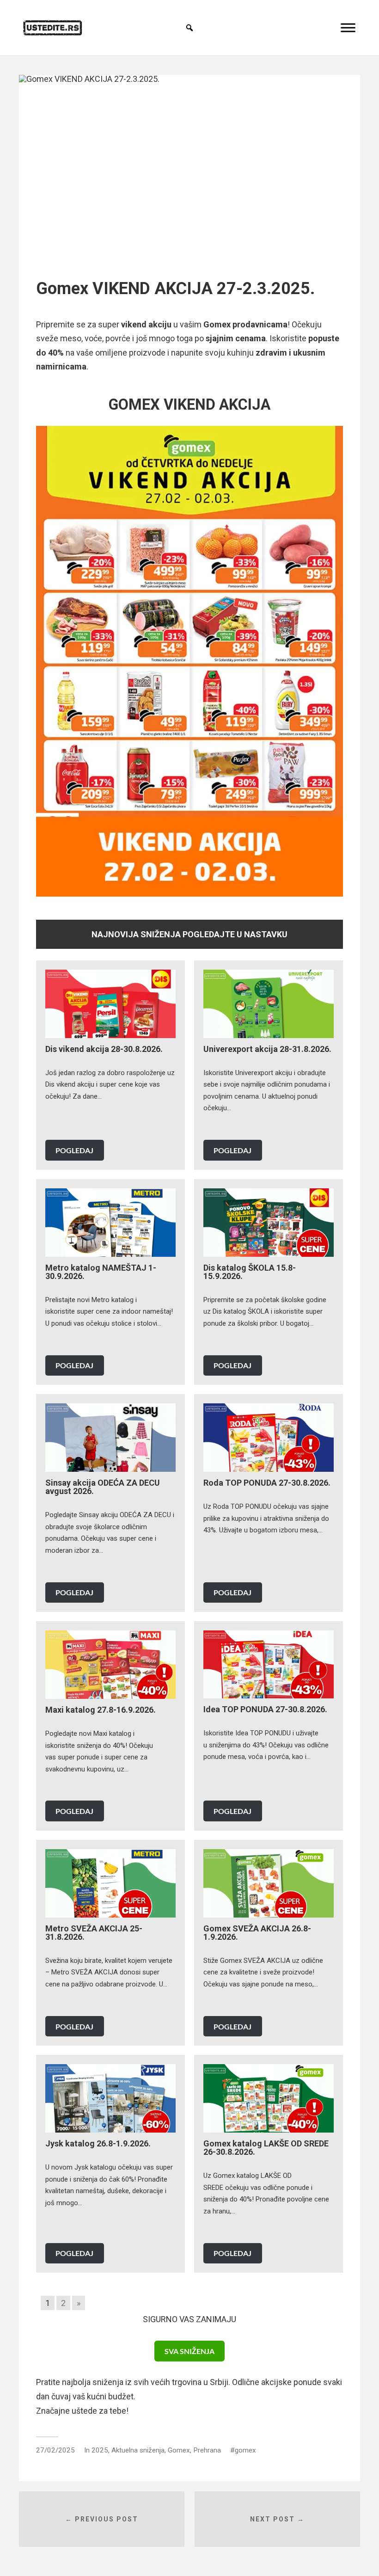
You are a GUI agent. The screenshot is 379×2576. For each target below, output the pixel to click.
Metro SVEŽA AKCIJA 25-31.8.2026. (94, 1933)
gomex (245, 2450)
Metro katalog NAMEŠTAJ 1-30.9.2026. (101, 1272)
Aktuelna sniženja (138, 2450)
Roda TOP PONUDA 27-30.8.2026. (267, 1483)
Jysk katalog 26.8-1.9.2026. (98, 2143)
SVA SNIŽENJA (189, 2351)
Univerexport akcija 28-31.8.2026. (267, 1049)
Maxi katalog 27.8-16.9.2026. (101, 1710)
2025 (100, 2450)
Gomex (179, 2450)
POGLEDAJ (74, 1150)
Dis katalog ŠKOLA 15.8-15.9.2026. (250, 1272)
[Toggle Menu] (348, 28)
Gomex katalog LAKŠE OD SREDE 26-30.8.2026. (266, 2148)
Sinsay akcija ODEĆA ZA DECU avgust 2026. (103, 1487)
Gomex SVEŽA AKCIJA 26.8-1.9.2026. (257, 1933)
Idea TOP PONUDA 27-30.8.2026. (265, 1709)
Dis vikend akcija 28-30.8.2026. (104, 1049)
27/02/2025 (55, 2450)
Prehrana (207, 2450)
